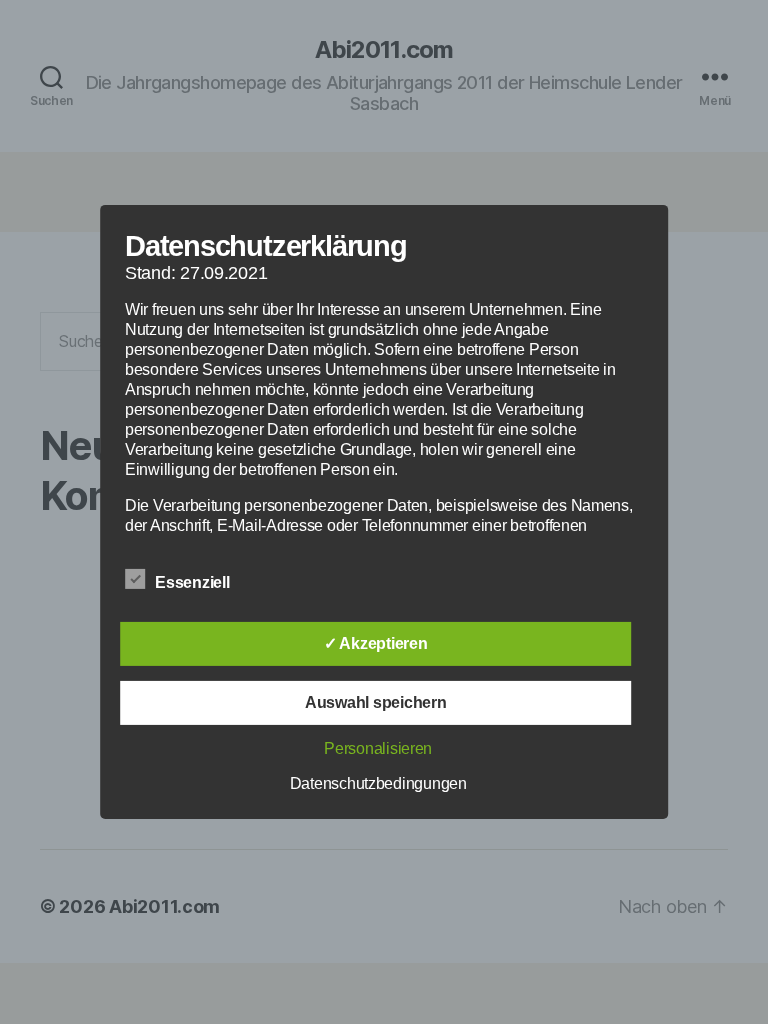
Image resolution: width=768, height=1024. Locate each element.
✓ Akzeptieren (376, 643)
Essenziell (194, 582)
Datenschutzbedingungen (378, 783)
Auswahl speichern (375, 702)
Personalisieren (378, 748)
